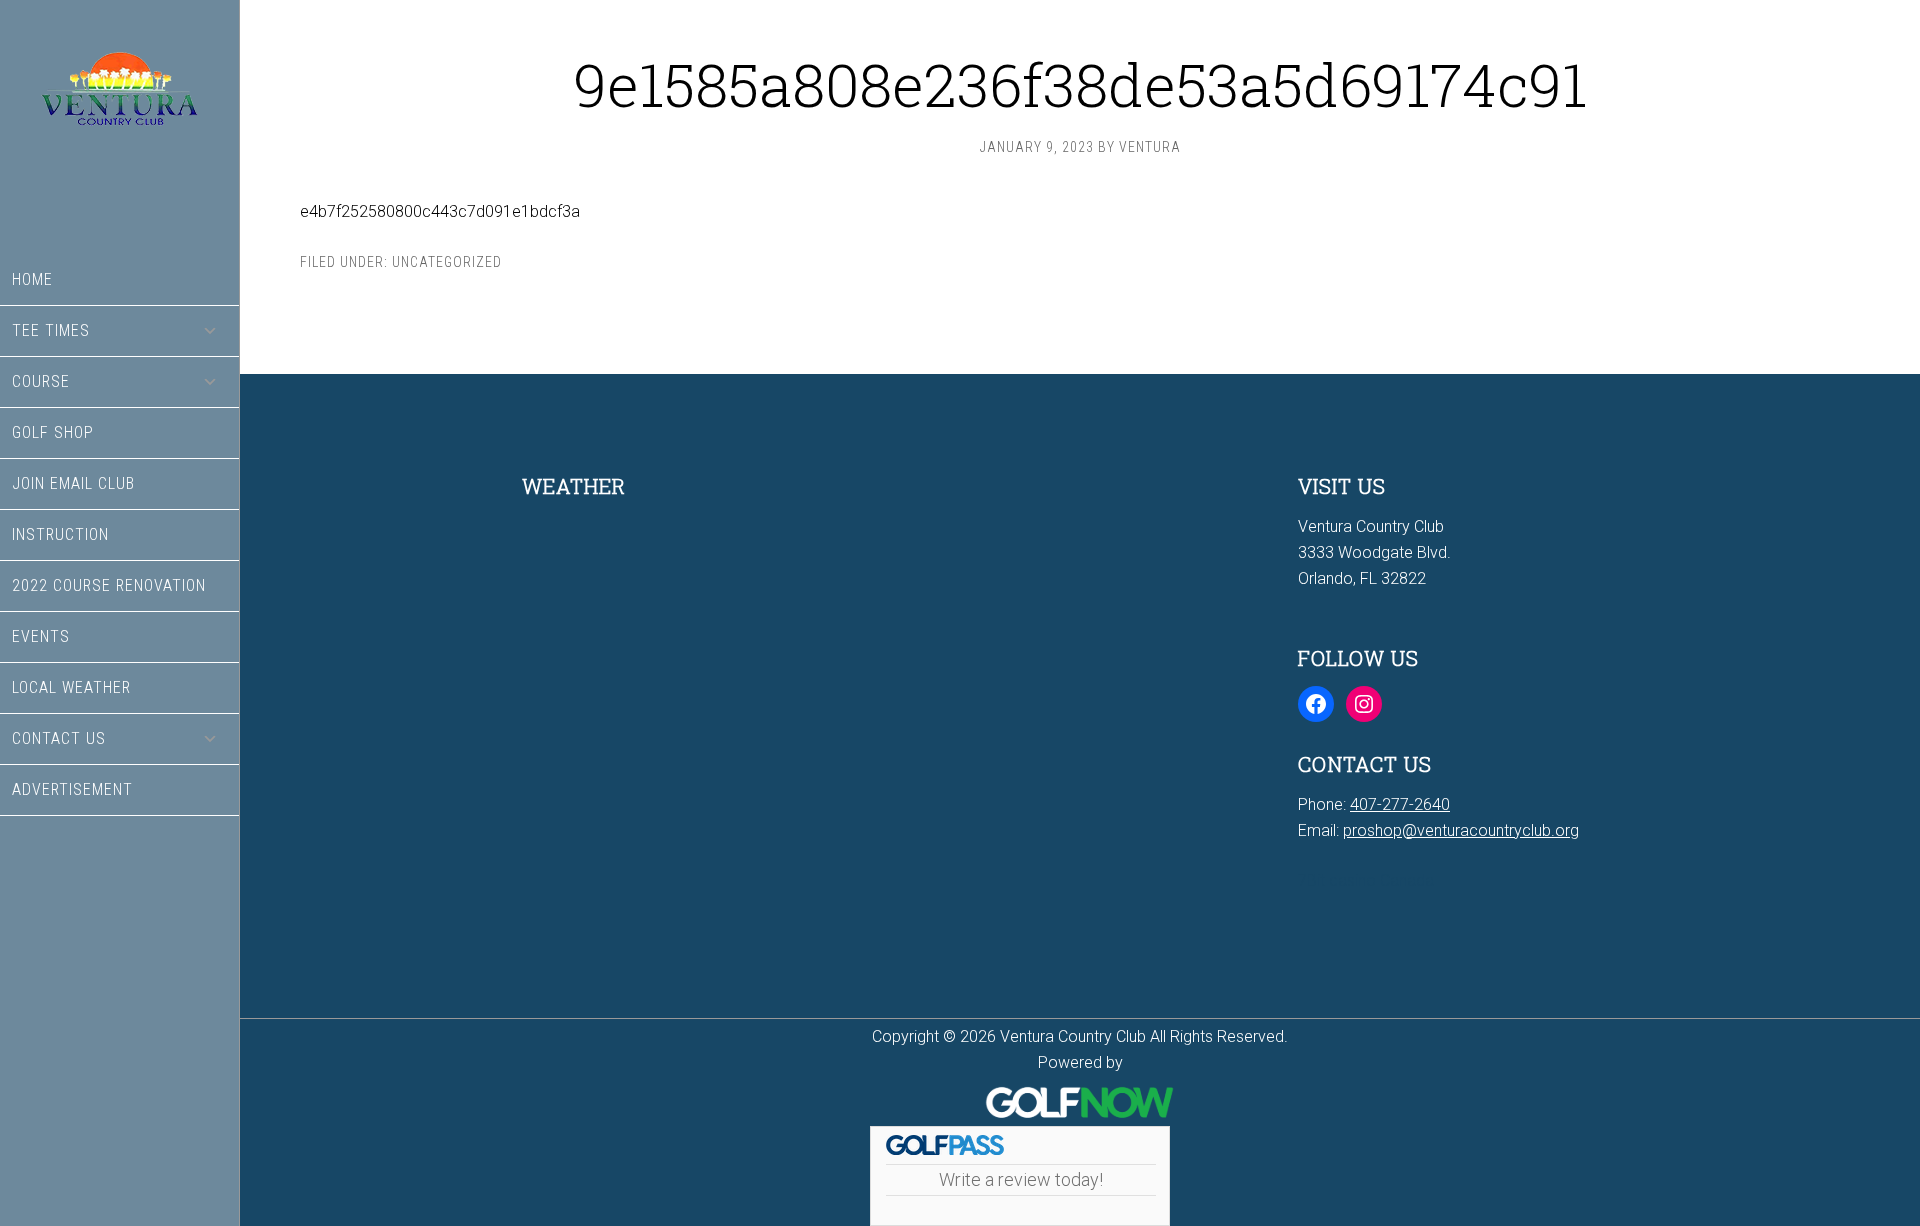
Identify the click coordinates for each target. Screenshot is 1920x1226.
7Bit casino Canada (1366, 880)
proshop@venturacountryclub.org (1461, 830)
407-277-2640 (1400, 804)
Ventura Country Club (119, 127)
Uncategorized (447, 262)
